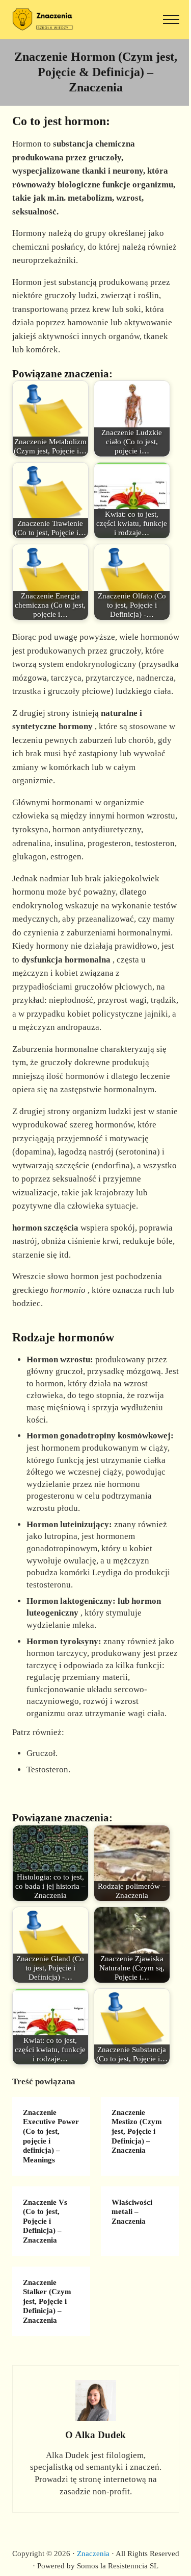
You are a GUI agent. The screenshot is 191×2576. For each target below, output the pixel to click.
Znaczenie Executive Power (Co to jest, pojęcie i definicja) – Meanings (51, 2136)
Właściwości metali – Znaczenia (132, 2212)
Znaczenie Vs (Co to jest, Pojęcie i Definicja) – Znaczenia (45, 2221)
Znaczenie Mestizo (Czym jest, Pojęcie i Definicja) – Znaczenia (137, 2132)
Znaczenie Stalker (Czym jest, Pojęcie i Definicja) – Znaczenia (47, 2302)
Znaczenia (93, 2554)
